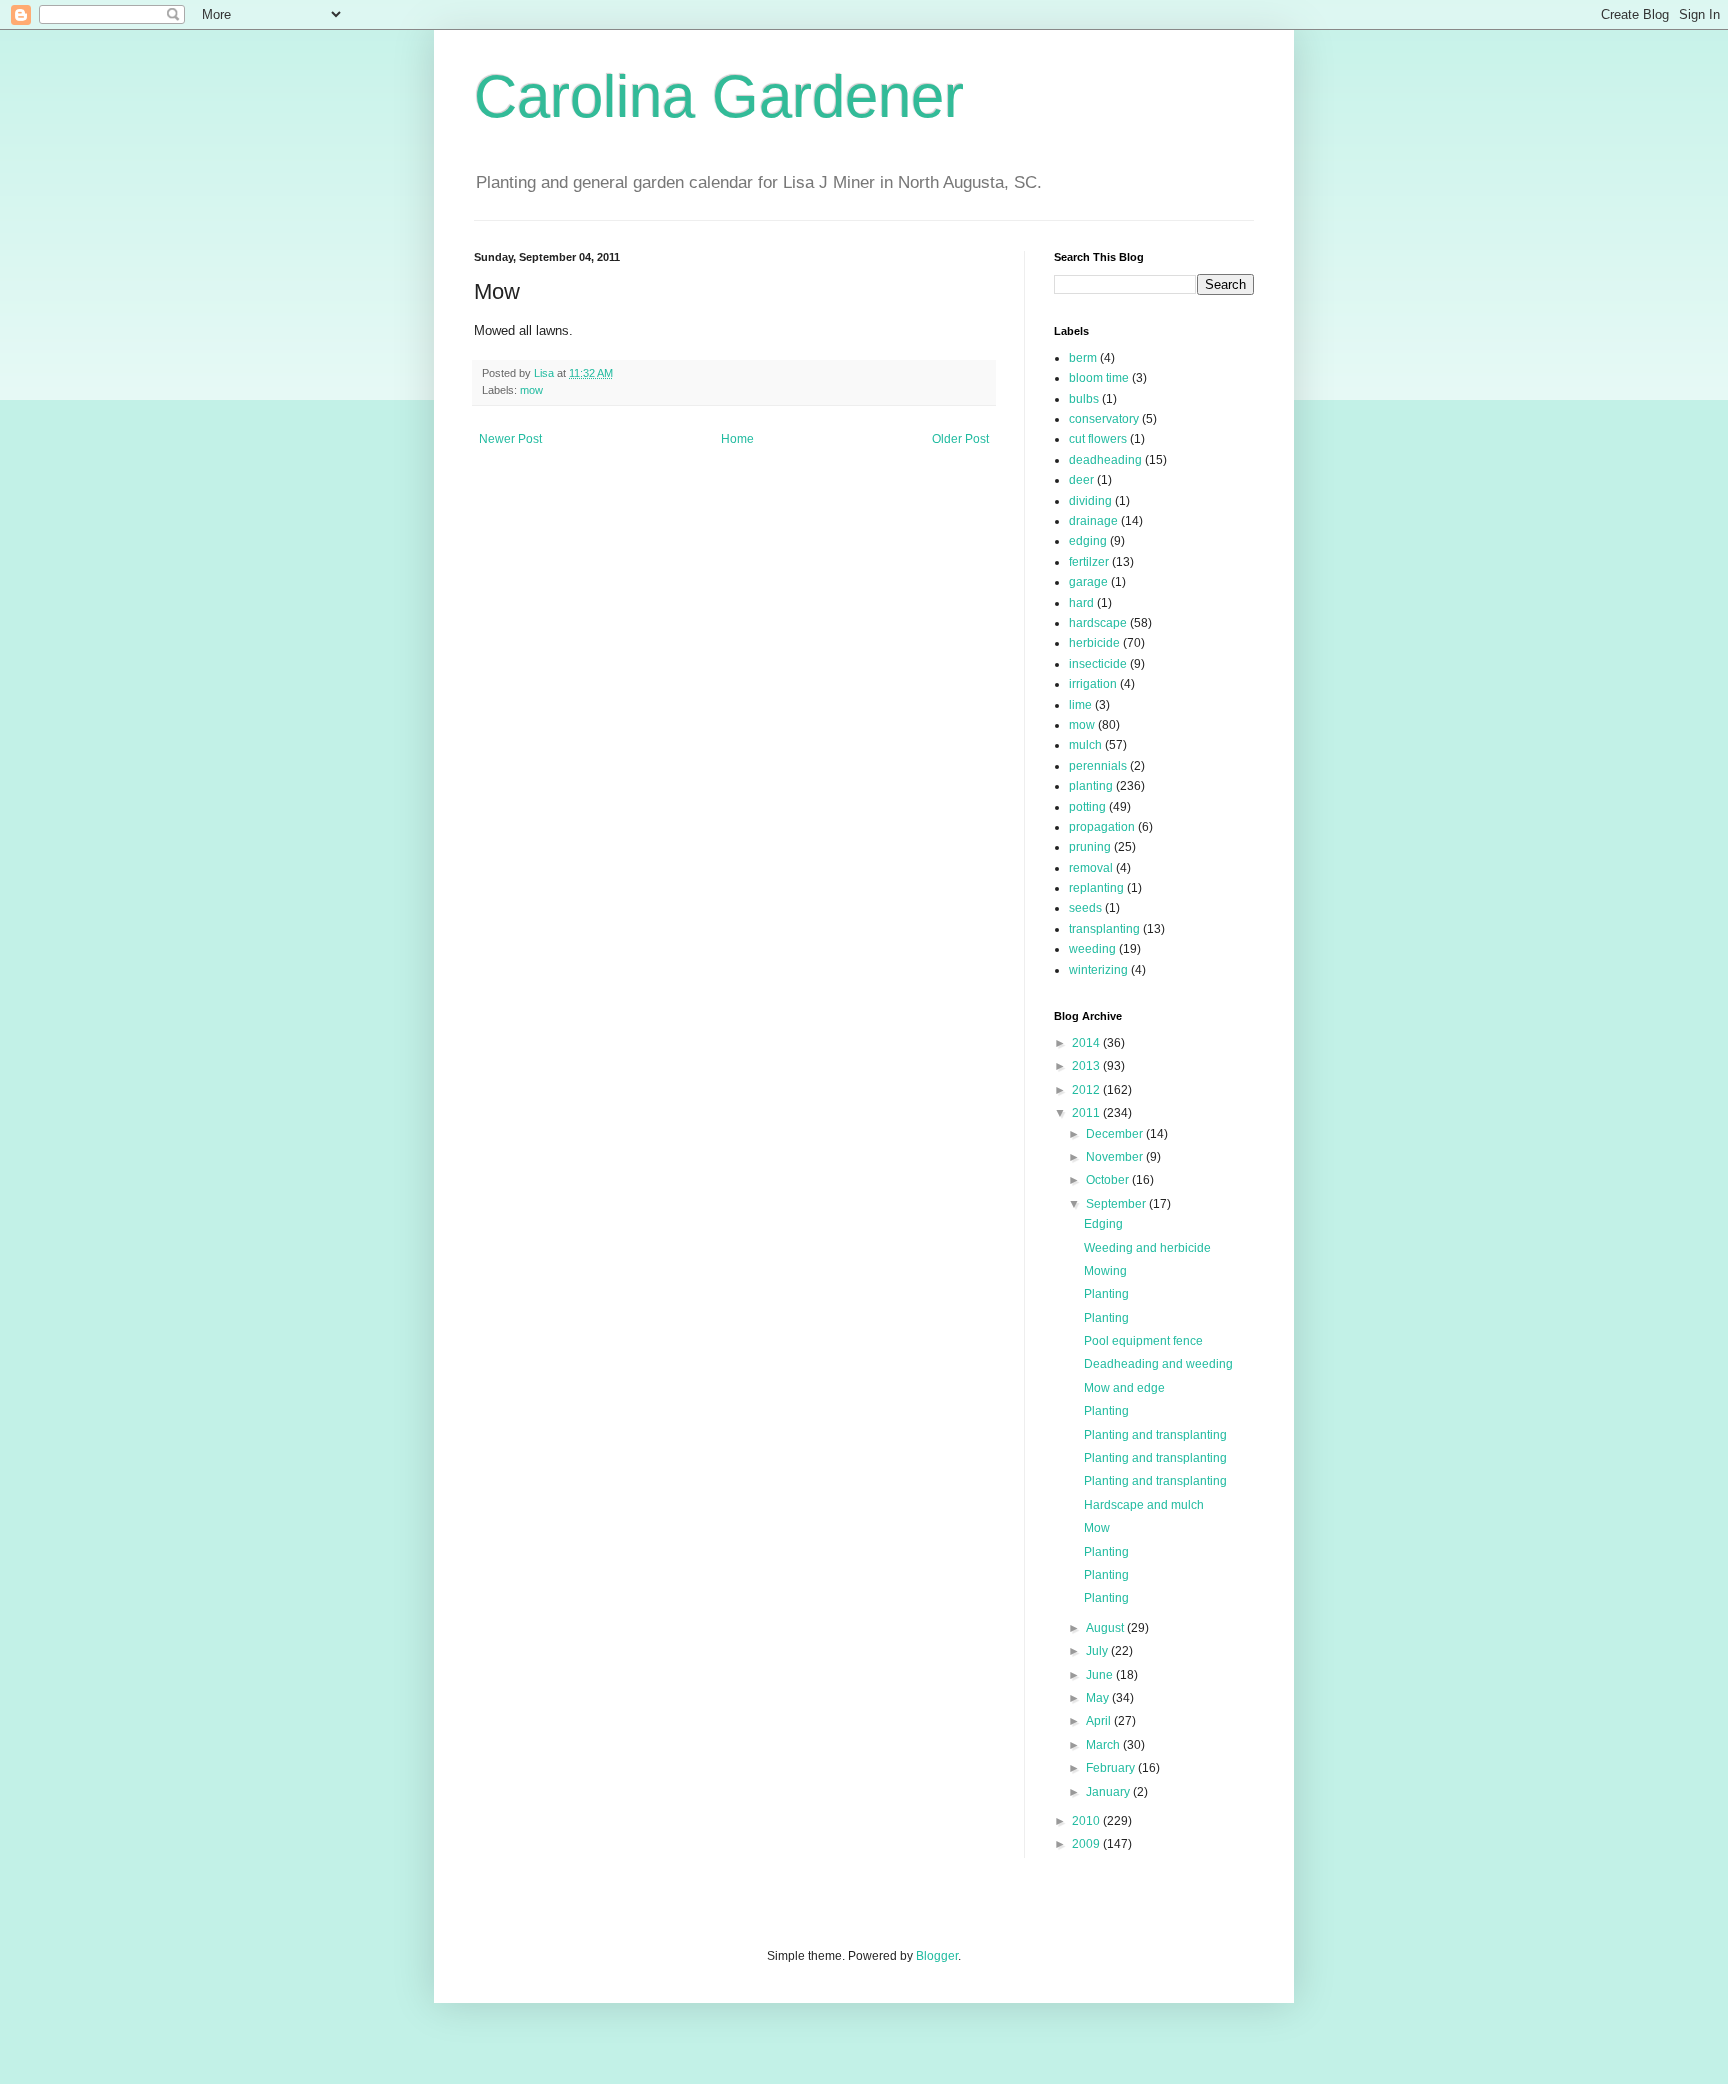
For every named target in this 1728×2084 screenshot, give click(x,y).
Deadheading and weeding (1158, 1364)
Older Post (960, 439)
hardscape (1098, 623)
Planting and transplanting (1155, 1435)
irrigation (1093, 684)
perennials (1098, 766)
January (1109, 1792)
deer (1081, 480)
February (1112, 1768)
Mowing (1105, 1271)
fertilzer (1089, 562)
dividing (1090, 501)
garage (1088, 582)
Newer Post (510, 439)
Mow (1097, 1528)
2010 (1087, 1821)
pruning (1090, 847)
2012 (1087, 1090)
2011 (1087, 1113)
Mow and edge (1124, 1388)
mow (531, 390)
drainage (1093, 521)
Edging (1103, 1224)
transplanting (1104, 929)
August (1106, 1628)
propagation (1102, 827)
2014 (1087, 1043)
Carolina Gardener (719, 96)
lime (1080, 705)
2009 (1087, 1844)
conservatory (1104, 419)
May (1099, 1698)
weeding (1092, 949)
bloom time (1099, 378)
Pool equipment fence (1143, 1341)
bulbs (1084, 399)
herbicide (1094, 643)
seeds (1085, 908)
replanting (1096, 888)
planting (1091, 786)
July (1098, 1651)
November (1116, 1157)
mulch (1085, 745)
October (1109, 1180)
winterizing (1098, 970)
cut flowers (1098, 439)
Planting (1106, 1294)
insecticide (1098, 664)
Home (737, 439)
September (1117, 1204)
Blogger (937, 1956)
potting (1087, 807)
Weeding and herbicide (1147, 1248)
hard (1081, 603)
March (1104, 1745)
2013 (1087, 1066)
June (1101, 1675)
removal (1091, 868)
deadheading (1105, 460)
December (1116, 1134)
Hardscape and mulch (1144, 1505)
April (1100, 1721)
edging (1088, 541)
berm (1083, 358)
